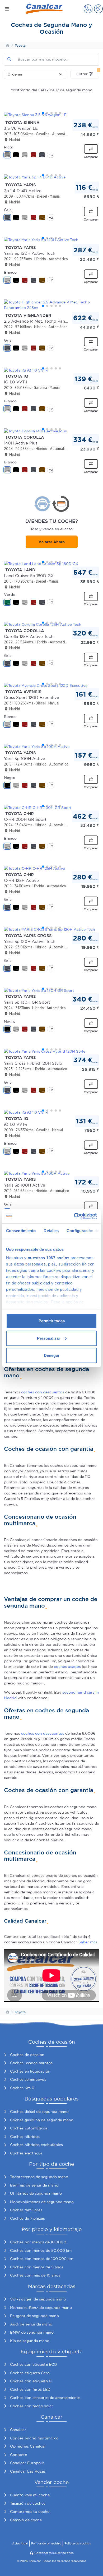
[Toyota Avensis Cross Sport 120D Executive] (51, 686)
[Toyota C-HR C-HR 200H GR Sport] (51, 808)
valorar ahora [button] (52, 542)
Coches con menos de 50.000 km (41, 2250)
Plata (9, 147)
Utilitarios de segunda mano (36, 2193)
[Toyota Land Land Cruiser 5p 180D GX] (51, 564)
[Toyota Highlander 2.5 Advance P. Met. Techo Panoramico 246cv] (51, 305)
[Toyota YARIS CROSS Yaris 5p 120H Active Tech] (51, 929)
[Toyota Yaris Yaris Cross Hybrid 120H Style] (51, 1051)
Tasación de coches (28, 2503)
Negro (10, 778)
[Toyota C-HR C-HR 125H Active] (51, 868)
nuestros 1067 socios (49, 1257)
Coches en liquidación (30, 2071)
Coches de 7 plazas (27, 2218)
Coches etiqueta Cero (30, 2373)
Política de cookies (78, 2543)
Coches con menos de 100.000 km (42, 2259)
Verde (10, 594)
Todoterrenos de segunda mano (39, 2177)
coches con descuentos (43, 1392)
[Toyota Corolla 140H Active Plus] (51, 431)
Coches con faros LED (30, 2389)
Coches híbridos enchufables (36, 2145)
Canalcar (18, 2430)
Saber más (88, 1942)
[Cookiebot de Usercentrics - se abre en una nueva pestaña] (74, 1216)
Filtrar (88, 73)
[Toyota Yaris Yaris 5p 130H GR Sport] (51, 991)
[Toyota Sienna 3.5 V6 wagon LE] (51, 115)
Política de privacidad (46, 2543)
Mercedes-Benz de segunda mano (41, 2308)
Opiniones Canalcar (28, 2446)
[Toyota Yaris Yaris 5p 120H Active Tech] (51, 240)
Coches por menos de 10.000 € (38, 2242)
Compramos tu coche (30, 2512)
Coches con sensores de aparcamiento (45, 2398)
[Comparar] (91, 149)
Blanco (10, 272)
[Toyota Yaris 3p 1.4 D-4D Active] (51, 177)
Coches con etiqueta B (31, 2381)
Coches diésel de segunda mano (39, 2112)
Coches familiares (26, 2210)
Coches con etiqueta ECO (34, 2364)
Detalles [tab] (51, 1231)
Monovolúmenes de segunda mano (42, 2202)
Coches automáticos (29, 2128)
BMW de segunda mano (32, 2332)
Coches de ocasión (27, 2055)
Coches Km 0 (22, 2088)
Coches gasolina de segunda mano (42, 2120)
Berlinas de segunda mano (34, 2185)
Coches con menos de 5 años (37, 2267)
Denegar (52, 1355)
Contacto (19, 2455)
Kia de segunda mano (30, 2341)
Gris (8, 210)
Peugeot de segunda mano (34, 2316)
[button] (88, 9)
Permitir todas (52, 1321)
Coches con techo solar (32, 2406)
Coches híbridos (25, 2137)
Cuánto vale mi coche (30, 2495)
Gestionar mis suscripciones (54, 2553)
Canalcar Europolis (27, 2463)
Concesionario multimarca (34, 2438)
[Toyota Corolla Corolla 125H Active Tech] (51, 624)
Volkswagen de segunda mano (38, 2299)
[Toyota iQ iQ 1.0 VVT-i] (51, 370)
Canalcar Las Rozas (28, 2471)
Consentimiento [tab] (21, 1231)
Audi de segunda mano (31, 2324)
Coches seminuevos (28, 2079)
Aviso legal (20, 2543)
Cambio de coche (26, 2520)
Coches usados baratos (31, 2063)
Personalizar (49, 1338)
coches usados (67, 1667)
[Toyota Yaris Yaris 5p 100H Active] (51, 747)
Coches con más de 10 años (35, 2275)
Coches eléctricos (26, 2153)
